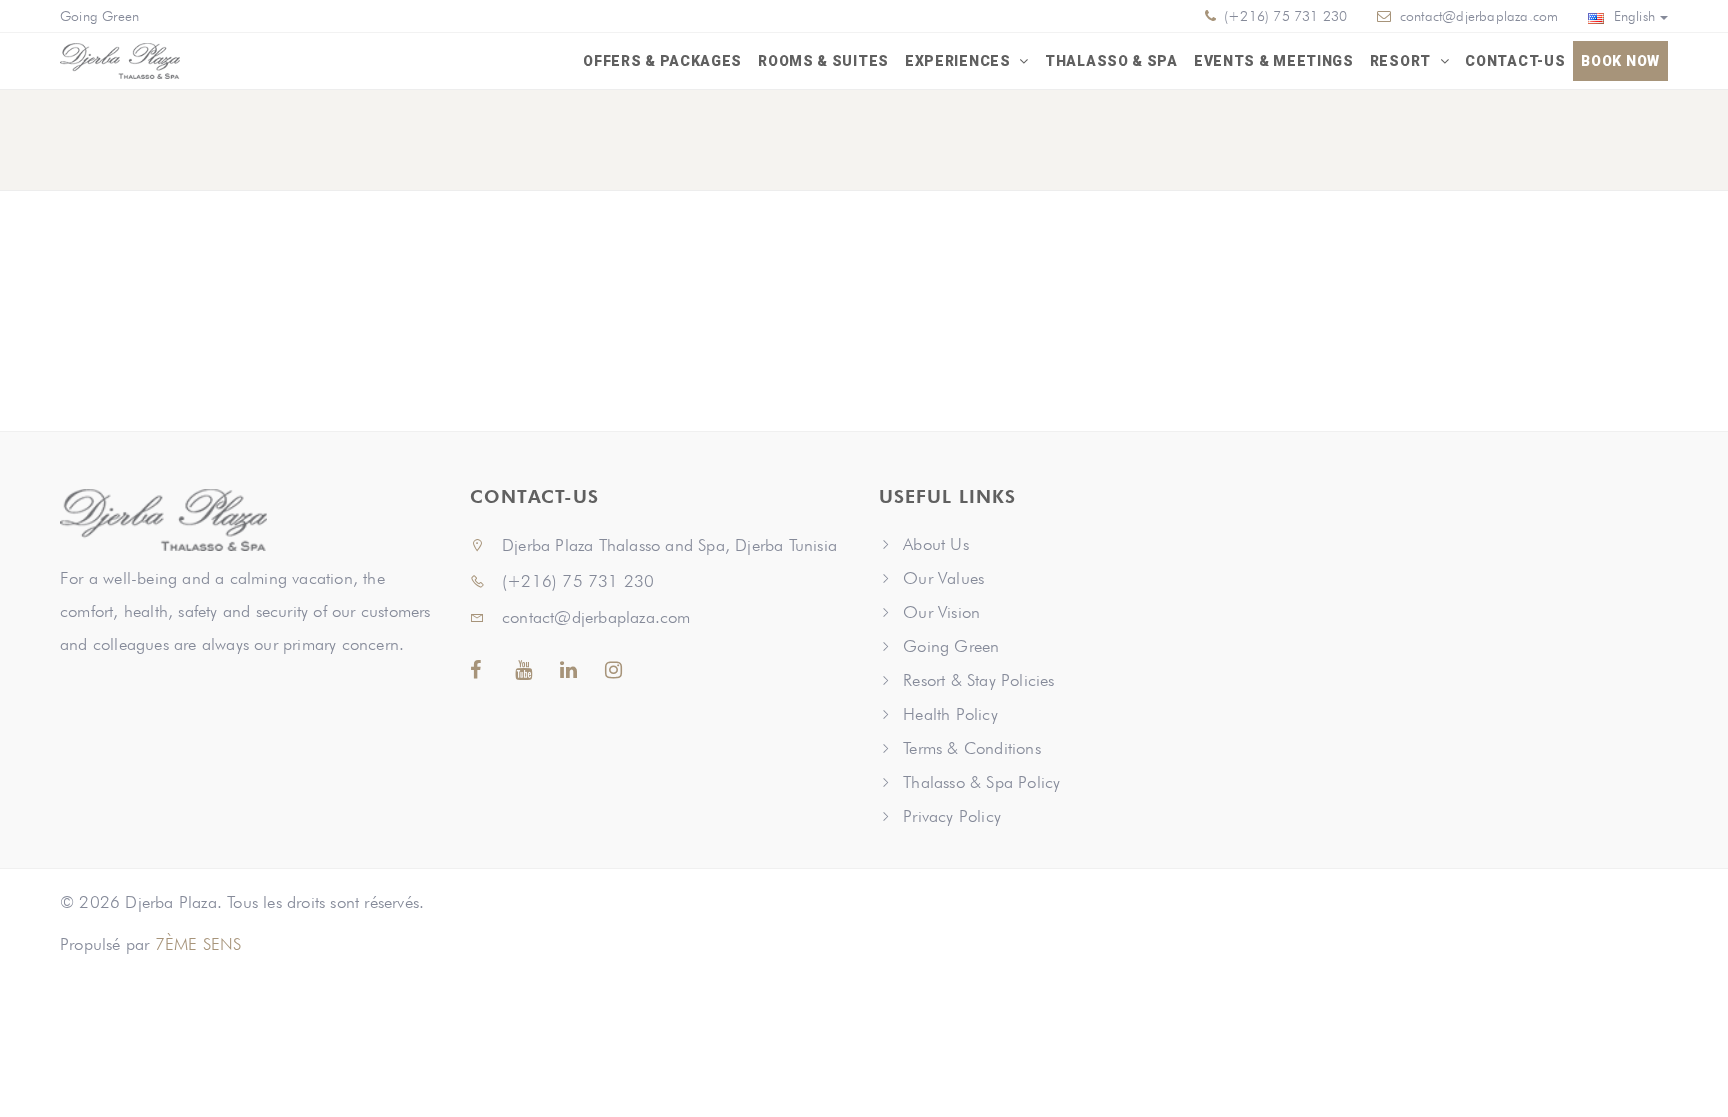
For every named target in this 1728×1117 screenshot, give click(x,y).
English (1632, 16)
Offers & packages (662, 61)
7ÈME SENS (198, 944)
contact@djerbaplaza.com (1479, 16)
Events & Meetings (1274, 61)
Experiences (959, 61)
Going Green (99, 16)
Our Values (943, 578)
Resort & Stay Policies (978, 680)
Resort (1402, 61)
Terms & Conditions (972, 748)
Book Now (1620, 61)
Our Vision (941, 612)
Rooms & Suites (823, 61)
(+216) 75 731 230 (1284, 16)
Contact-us (1515, 61)
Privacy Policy (952, 816)
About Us (936, 544)
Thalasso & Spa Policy (981, 782)
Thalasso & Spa (1111, 61)
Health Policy (950, 714)
